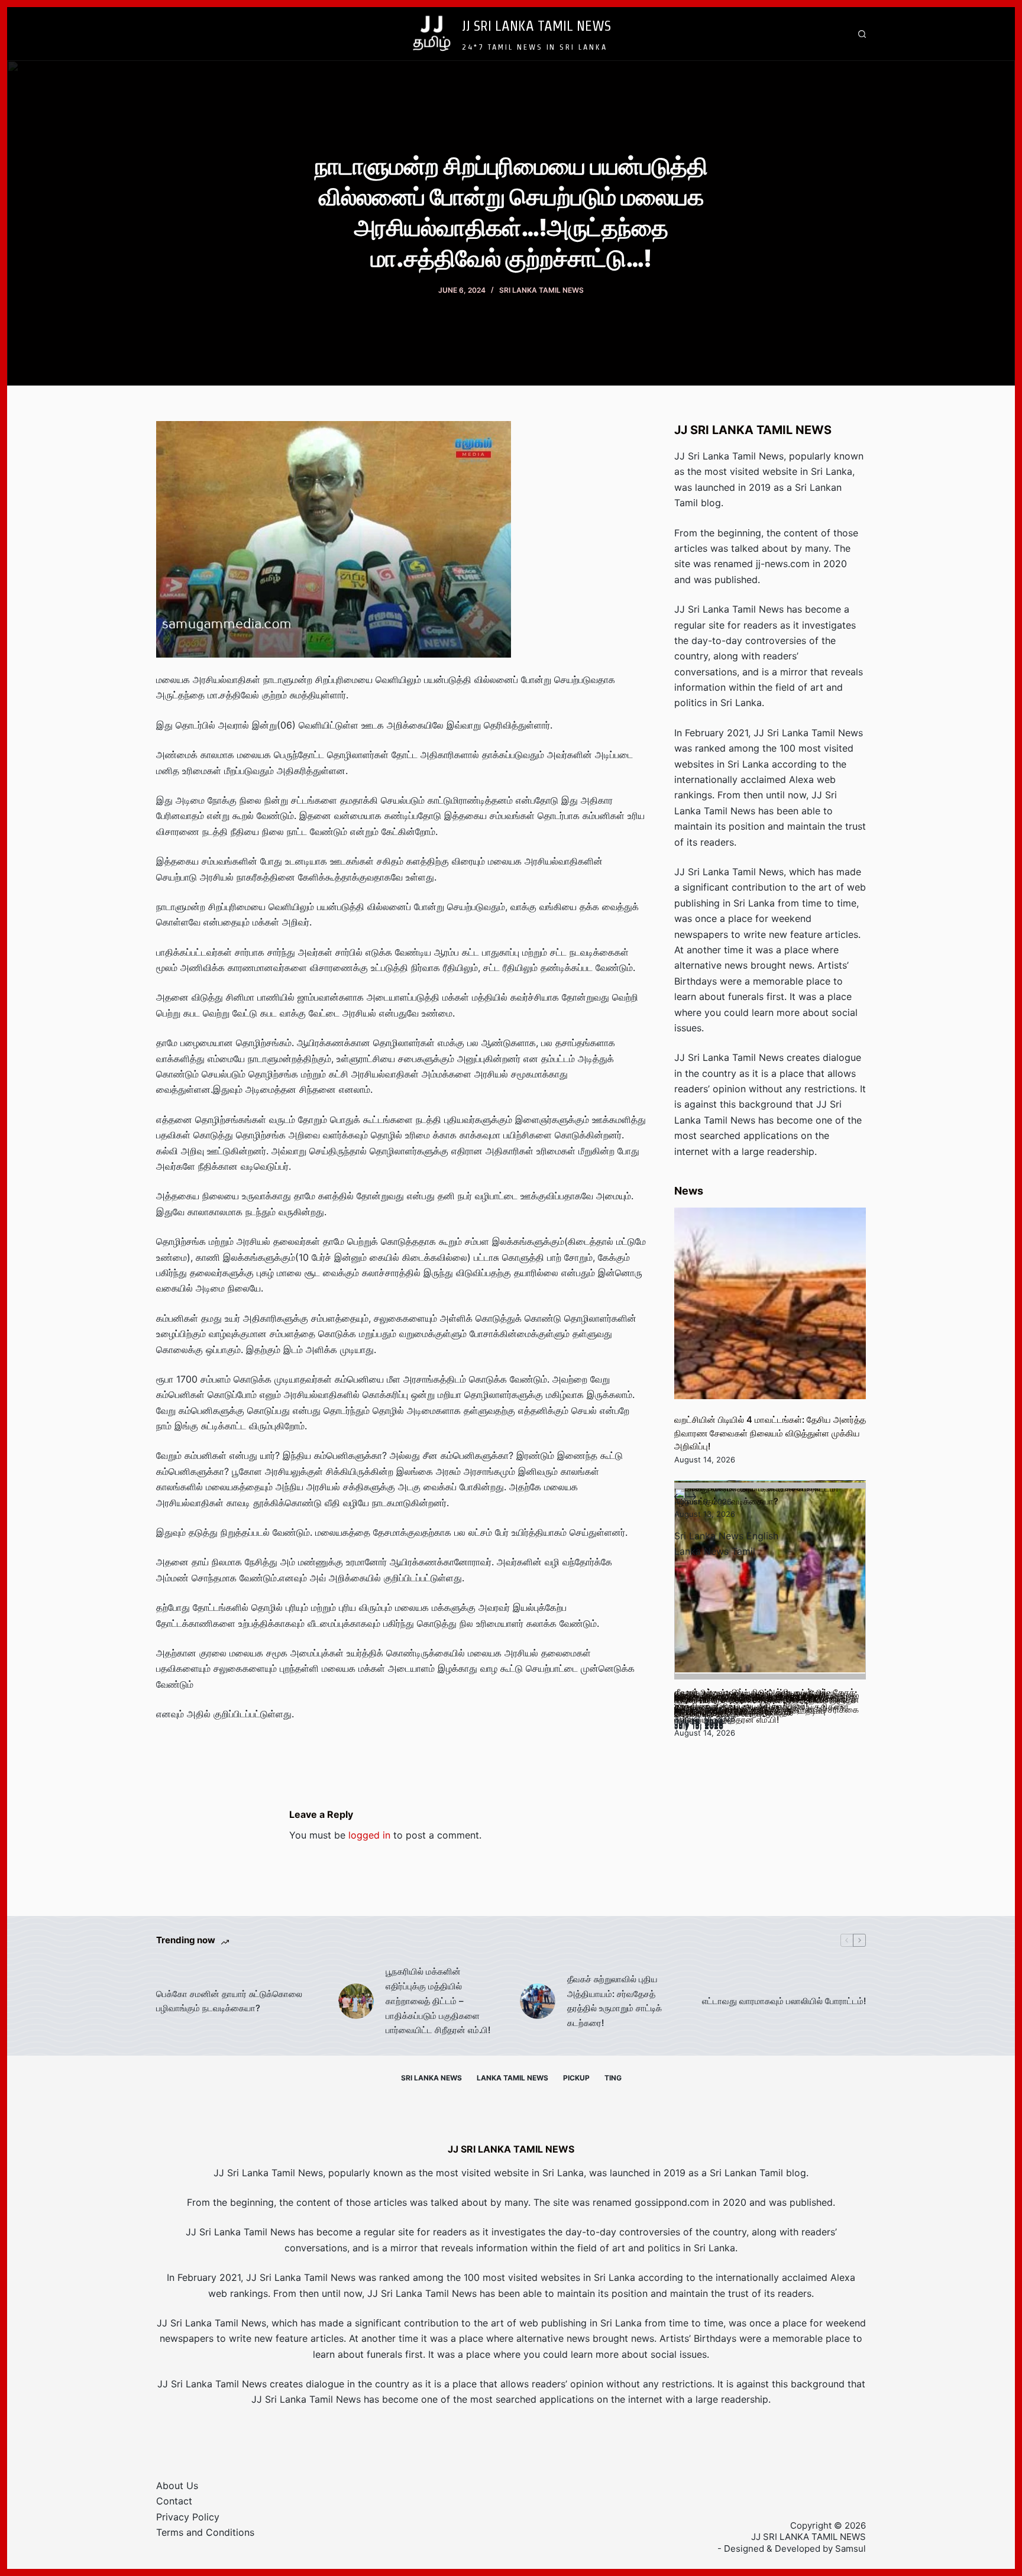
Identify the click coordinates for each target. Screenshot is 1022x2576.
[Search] (862, 34)
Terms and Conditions (205, 2532)
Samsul (850, 2549)
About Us (177, 2486)
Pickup (576, 2078)
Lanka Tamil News (512, 2078)
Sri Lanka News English (726, 1536)
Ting (613, 2078)
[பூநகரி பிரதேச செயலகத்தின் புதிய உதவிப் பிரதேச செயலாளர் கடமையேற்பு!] (770, 1584)
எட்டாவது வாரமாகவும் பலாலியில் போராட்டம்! (784, 2001)
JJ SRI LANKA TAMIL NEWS (536, 25)
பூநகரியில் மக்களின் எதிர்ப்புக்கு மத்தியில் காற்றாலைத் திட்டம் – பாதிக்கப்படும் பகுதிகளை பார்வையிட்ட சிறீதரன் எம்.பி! (438, 2001)
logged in (369, 1835)
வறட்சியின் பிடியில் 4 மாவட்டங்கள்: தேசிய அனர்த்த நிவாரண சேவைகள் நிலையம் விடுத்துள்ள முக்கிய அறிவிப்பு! (770, 1433)
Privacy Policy (188, 2517)
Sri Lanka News (431, 2078)
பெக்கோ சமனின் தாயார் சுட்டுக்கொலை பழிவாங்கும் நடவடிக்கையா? (229, 2001)
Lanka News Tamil (715, 1551)
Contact (174, 2501)
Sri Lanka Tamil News (541, 290)
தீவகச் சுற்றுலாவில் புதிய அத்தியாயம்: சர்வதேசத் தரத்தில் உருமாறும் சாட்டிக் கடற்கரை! (615, 2001)
